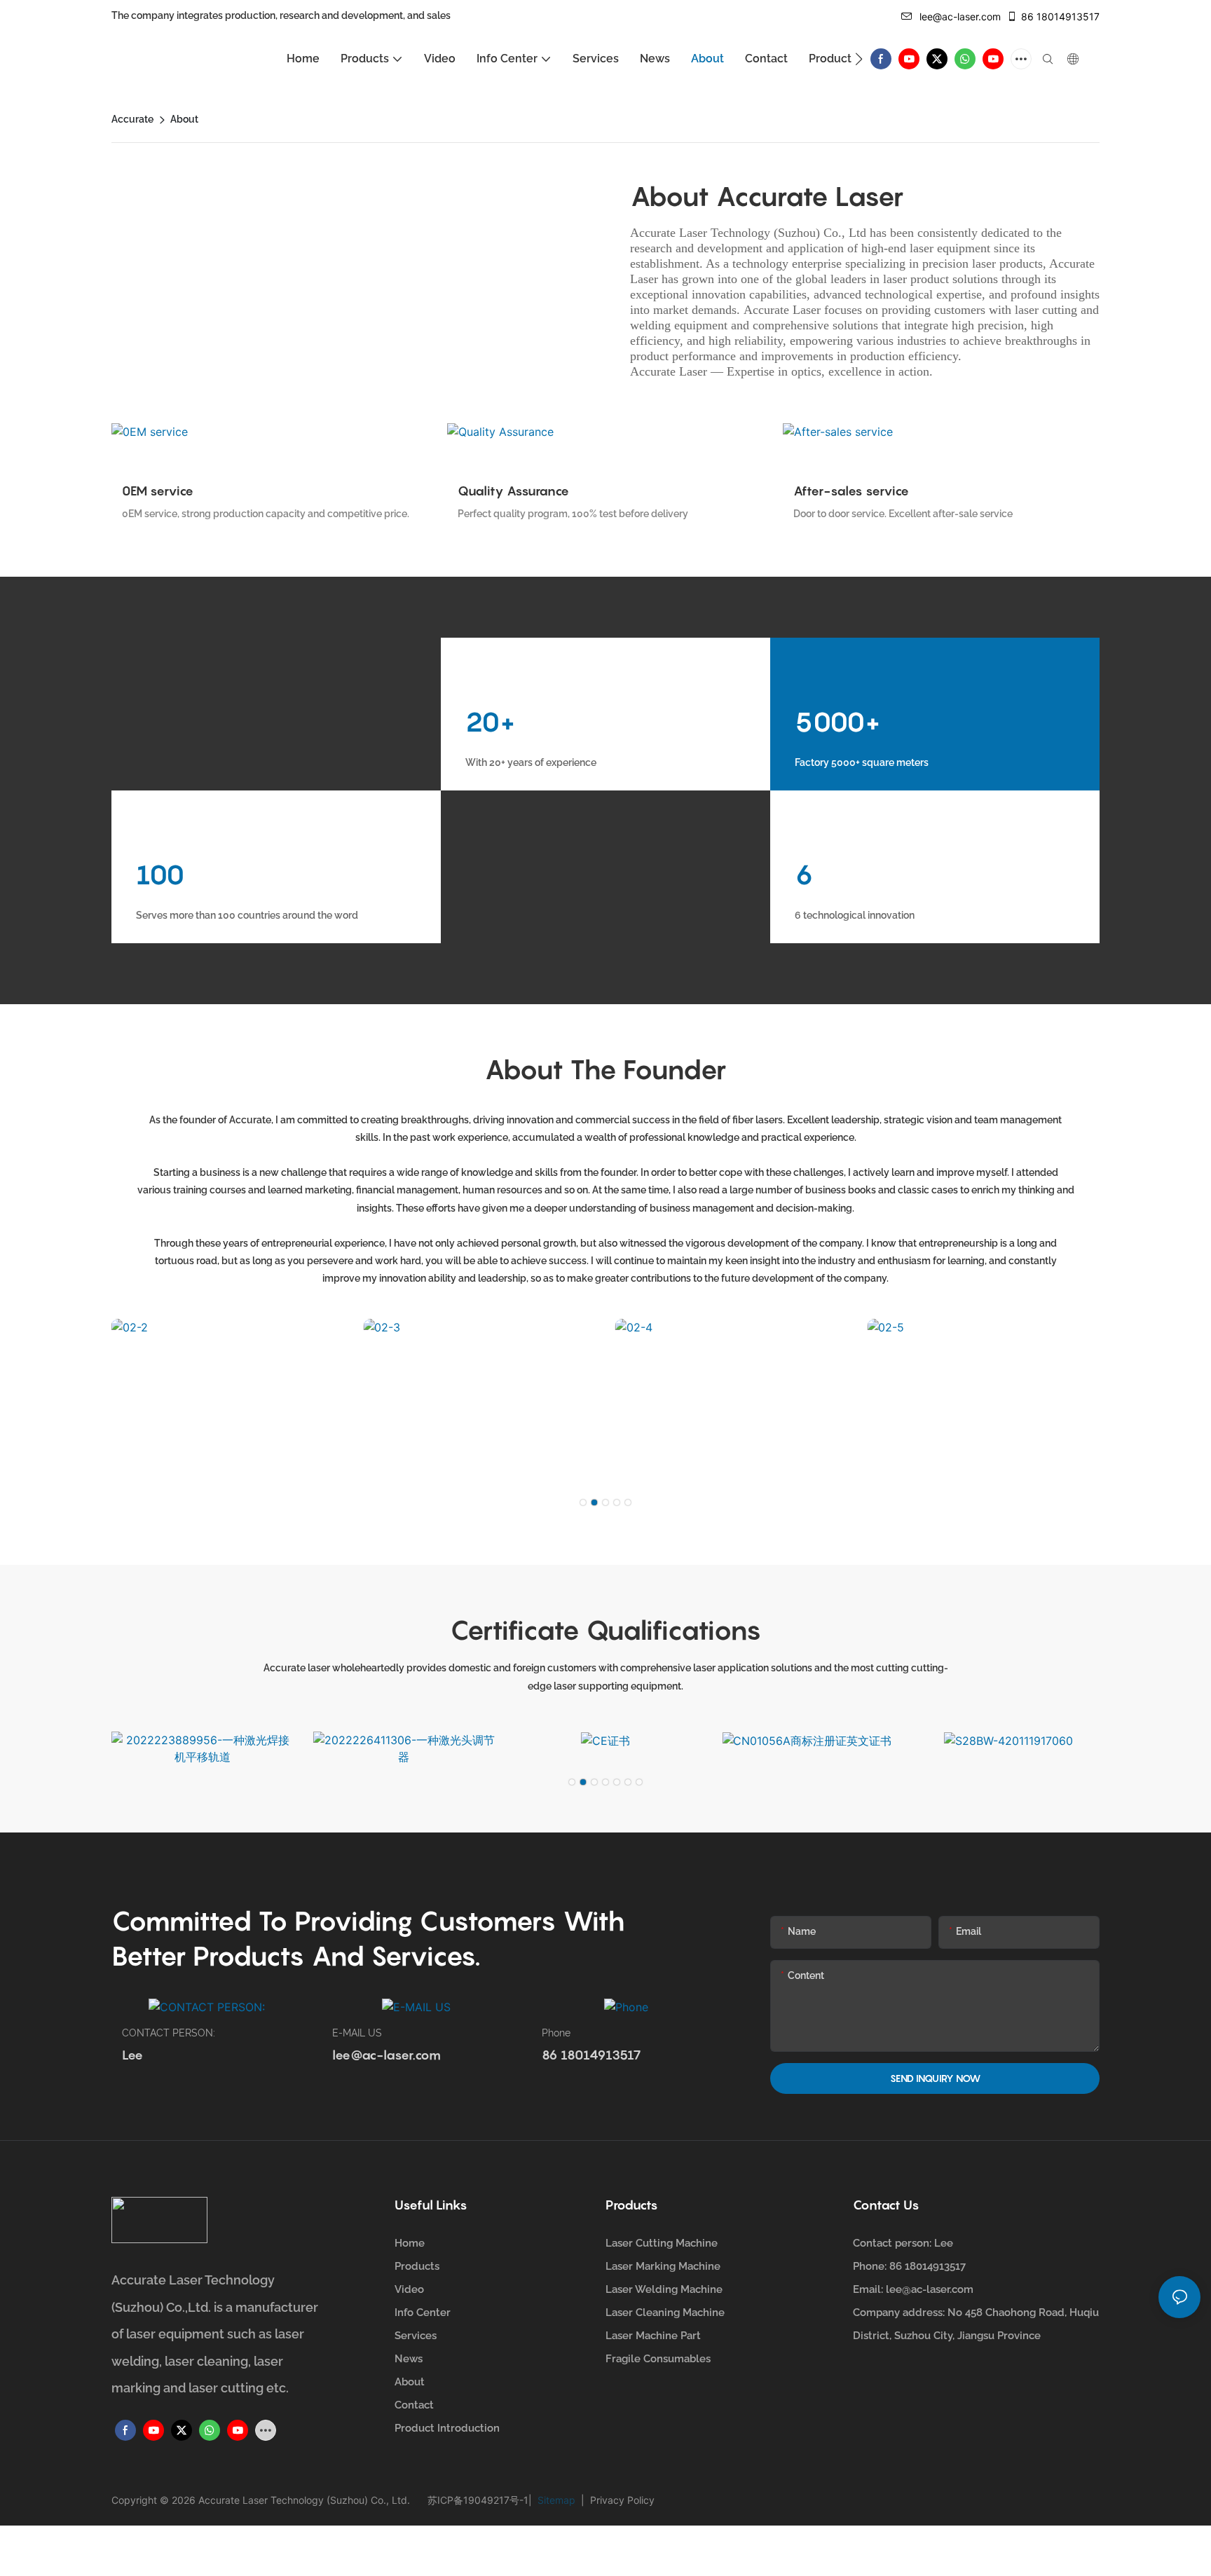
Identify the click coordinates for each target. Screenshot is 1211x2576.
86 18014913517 (1060, 16)
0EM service (158, 491)
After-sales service (851, 491)
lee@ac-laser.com (960, 16)
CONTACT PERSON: (169, 2033)
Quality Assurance (513, 491)
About (184, 119)
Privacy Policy (620, 2500)
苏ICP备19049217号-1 (478, 2500)
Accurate (132, 119)
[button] (859, 59)
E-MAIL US (357, 2033)
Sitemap (558, 2500)
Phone (556, 2033)
